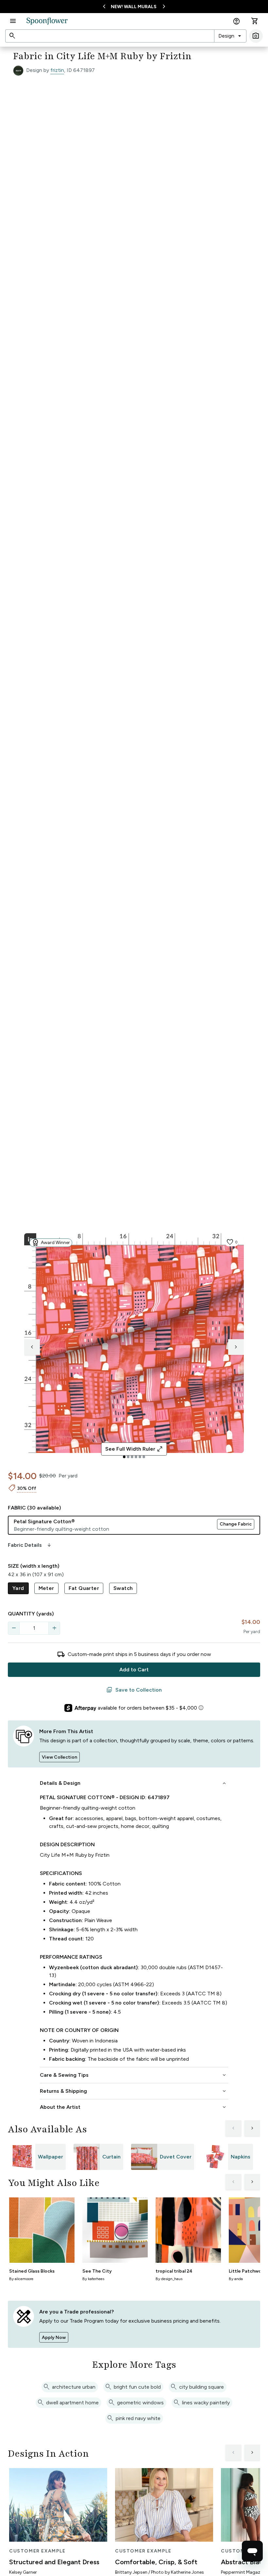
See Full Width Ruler (134, 1449)
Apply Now (54, 2337)
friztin (57, 70)
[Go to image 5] (140, 1457)
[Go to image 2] (128, 1457)
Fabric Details (30, 1545)
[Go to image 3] (132, 1457)
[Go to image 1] (124, 1457)
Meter (46, 1588)
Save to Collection (134, 1690)
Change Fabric (236, 1524)
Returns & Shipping (134, 2091)
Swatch (123, 1588)
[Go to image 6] (144, 1457)
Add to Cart (134, 1670)
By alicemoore (21, 2279)
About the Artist (134, 2107)
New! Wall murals (134, 7)
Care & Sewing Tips (134, 2075)
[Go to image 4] (136, 1457)
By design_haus (169, 2279)
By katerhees (93, 2279)
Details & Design (134, 1783)
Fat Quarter (84, 1588)
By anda (236, 2279)
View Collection (59, 1757)
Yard (18, 1588)
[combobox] (230, 36)
